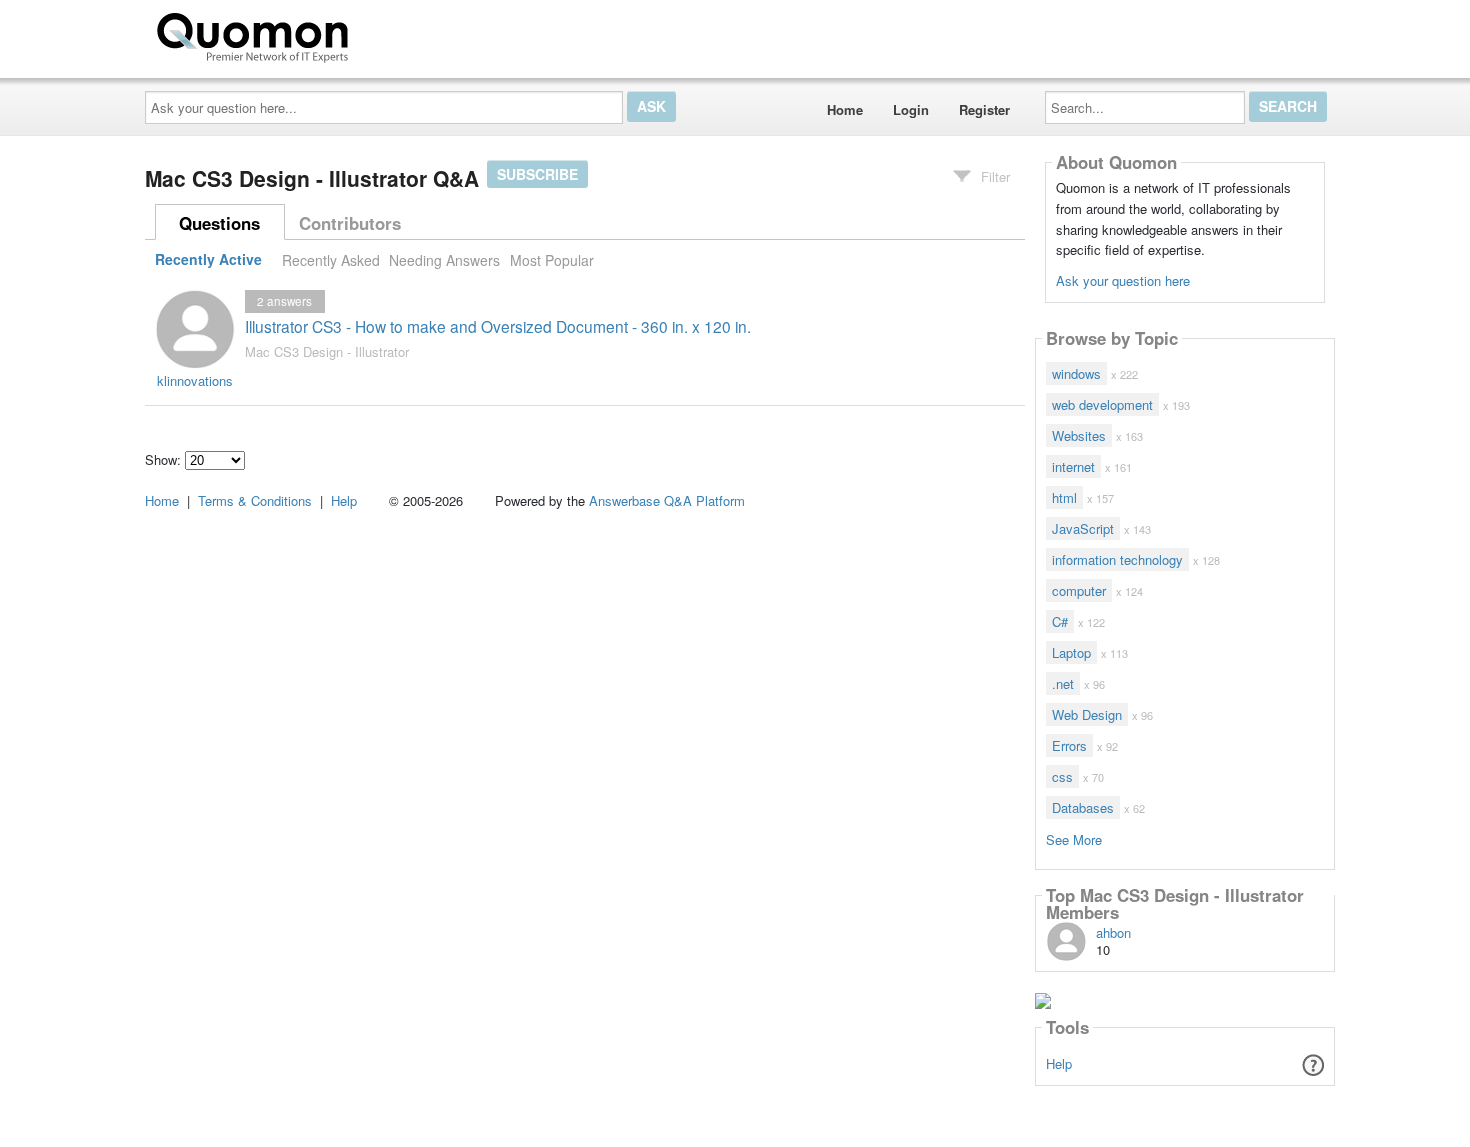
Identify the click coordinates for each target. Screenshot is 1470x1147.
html (1064, 497)
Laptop (1071, 652)
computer (1079, 590)
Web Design (1087, 714)
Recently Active (208, 260)
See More (1074, 838)
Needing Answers (444, 260)
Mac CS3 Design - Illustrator (327, 351)
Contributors (350, 223)
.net (1063, 683)
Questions (219, 223)
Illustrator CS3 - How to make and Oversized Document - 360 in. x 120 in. (498, 326)
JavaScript (1083, 528)
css (1062, 776)
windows (1076, 373)
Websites (1079, 435)
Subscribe (537, 174)
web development (1102, 404)
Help (1059, 1063)
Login (911, 109)
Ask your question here (1123, 280)
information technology (1117, 559)
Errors (1069, 745)
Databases (1083, 807)
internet (1073, 466)
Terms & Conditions (255, 500)
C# (1060, 621)
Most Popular (552, 260)
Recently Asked (331, 260)
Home (845, 109)
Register (984, 109)
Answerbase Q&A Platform (667, 500)
